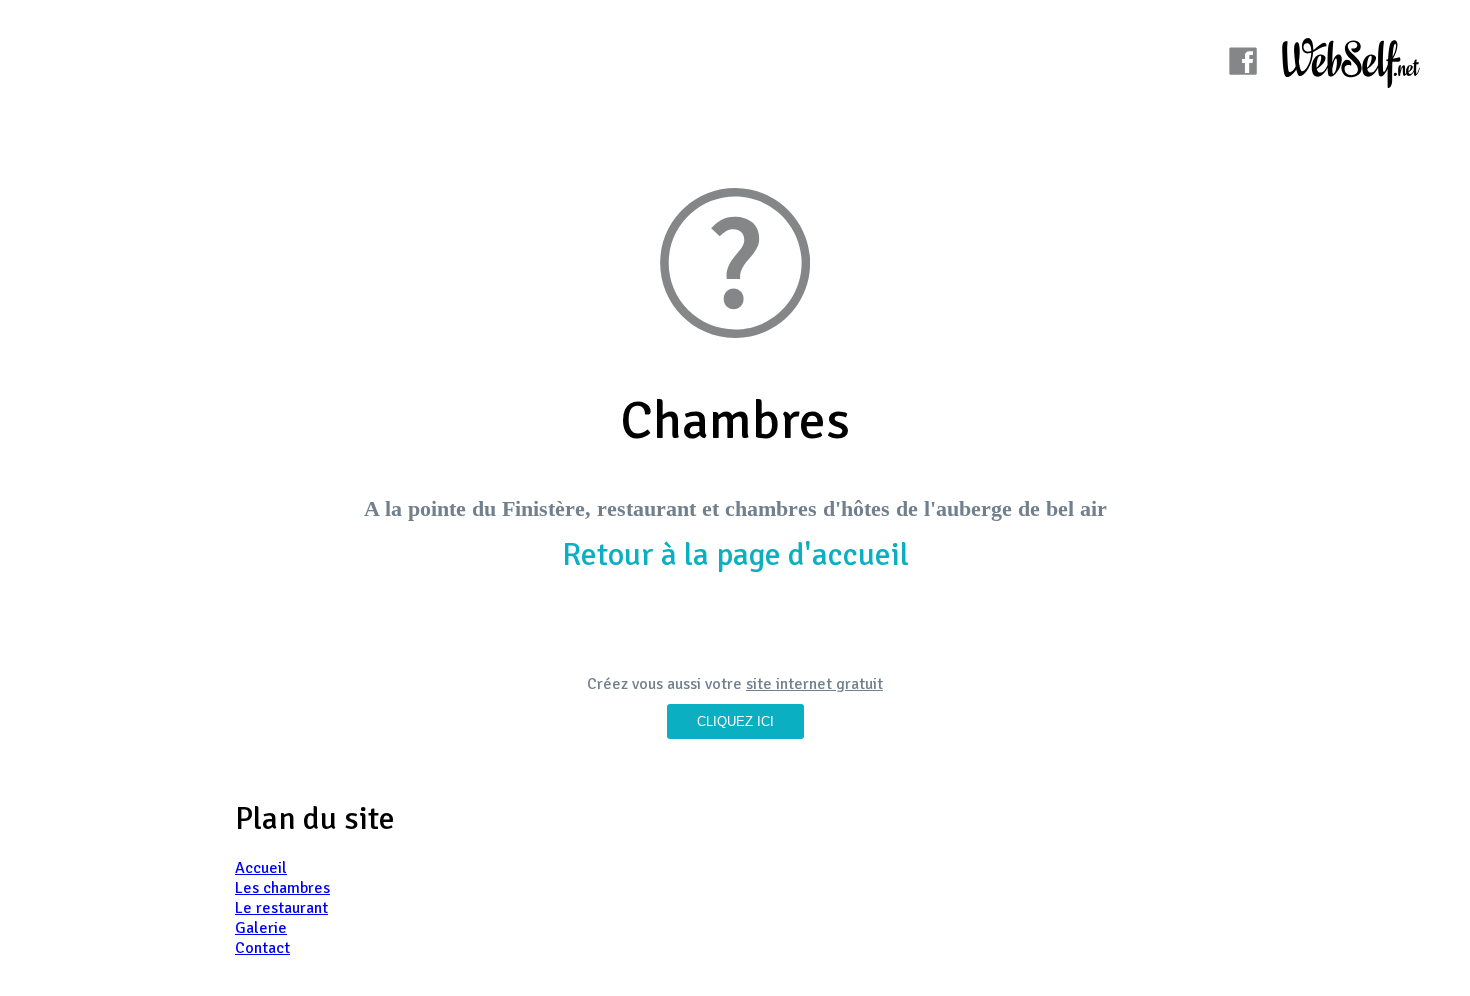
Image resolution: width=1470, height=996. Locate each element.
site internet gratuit (814, 684)
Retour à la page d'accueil (735, 554)
